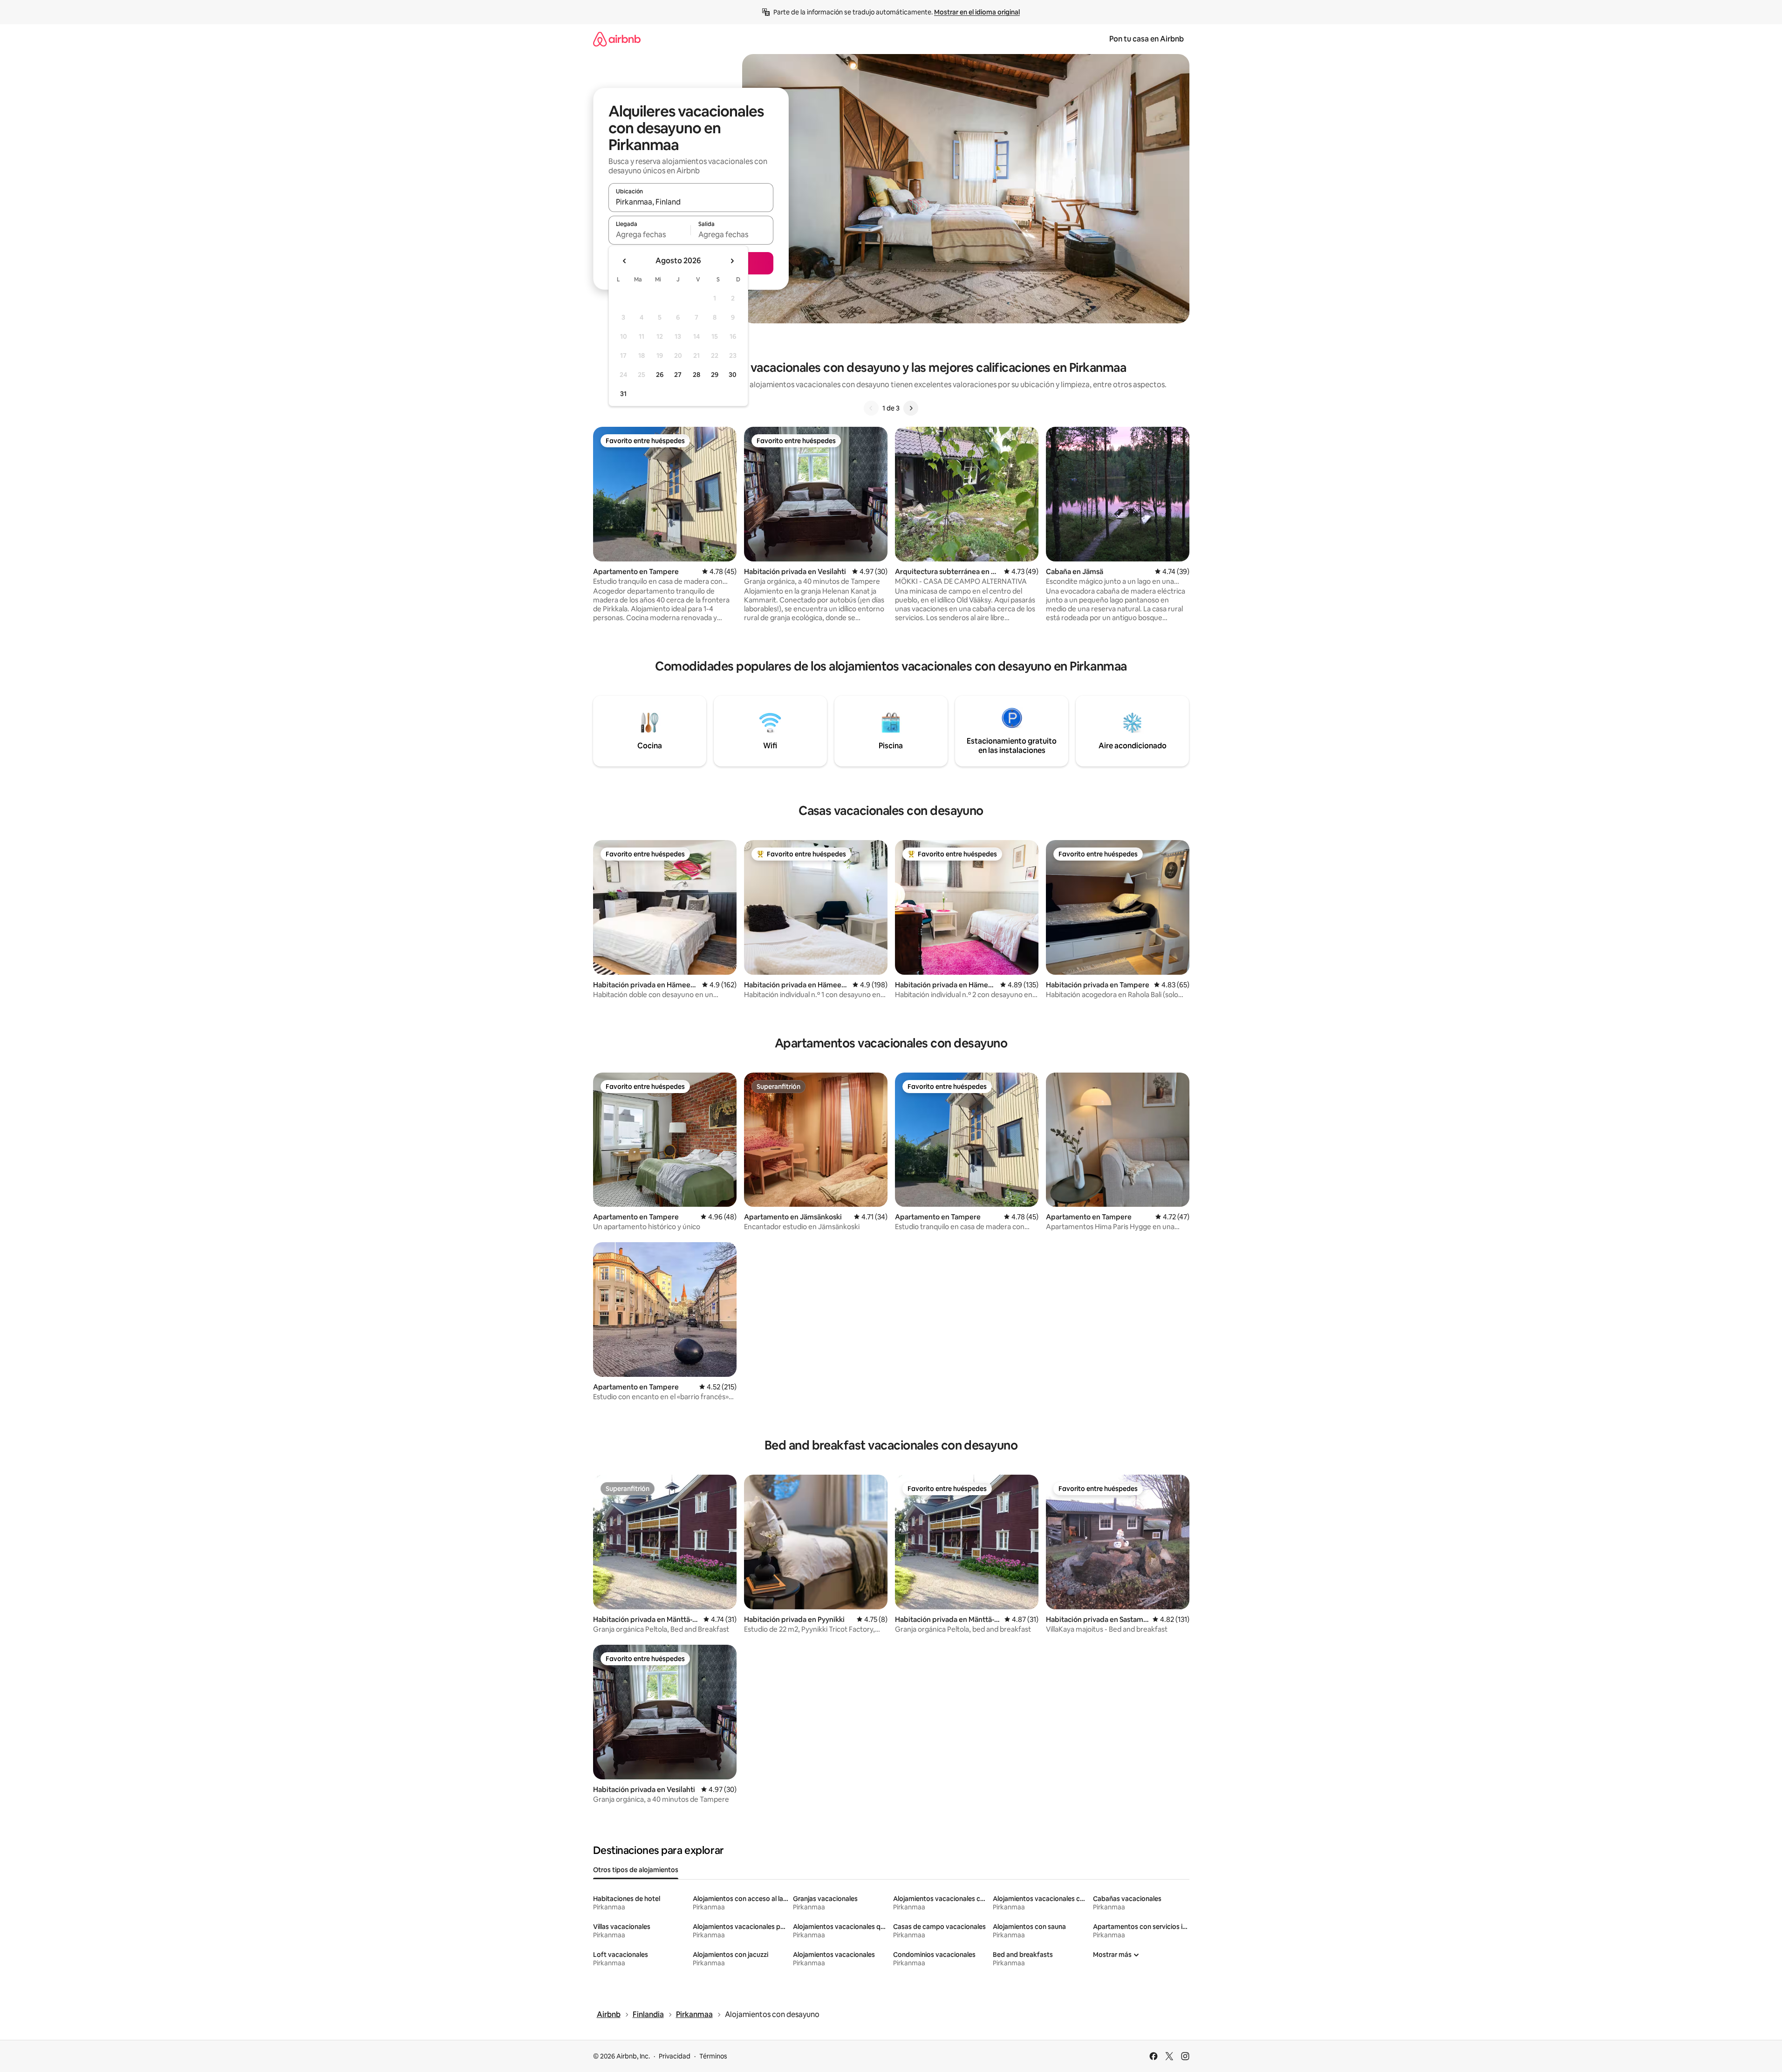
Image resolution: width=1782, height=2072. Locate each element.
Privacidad (675, 2056)
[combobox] (691, 202)
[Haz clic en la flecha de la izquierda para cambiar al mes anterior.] (625, 261)
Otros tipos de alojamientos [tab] (636, 1870)
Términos (713, 2056)
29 (715, 375)
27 (678, 375)
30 (733, 375)
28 (696, 375)
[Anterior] (871, 408)
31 (623, 394)
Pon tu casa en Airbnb (1147, 39)
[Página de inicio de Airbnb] (617, 39)
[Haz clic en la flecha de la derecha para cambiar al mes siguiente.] (732, 261)
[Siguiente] (911, 408)
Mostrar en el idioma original (977, 12)
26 (660, 375)
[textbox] (650, 234)
